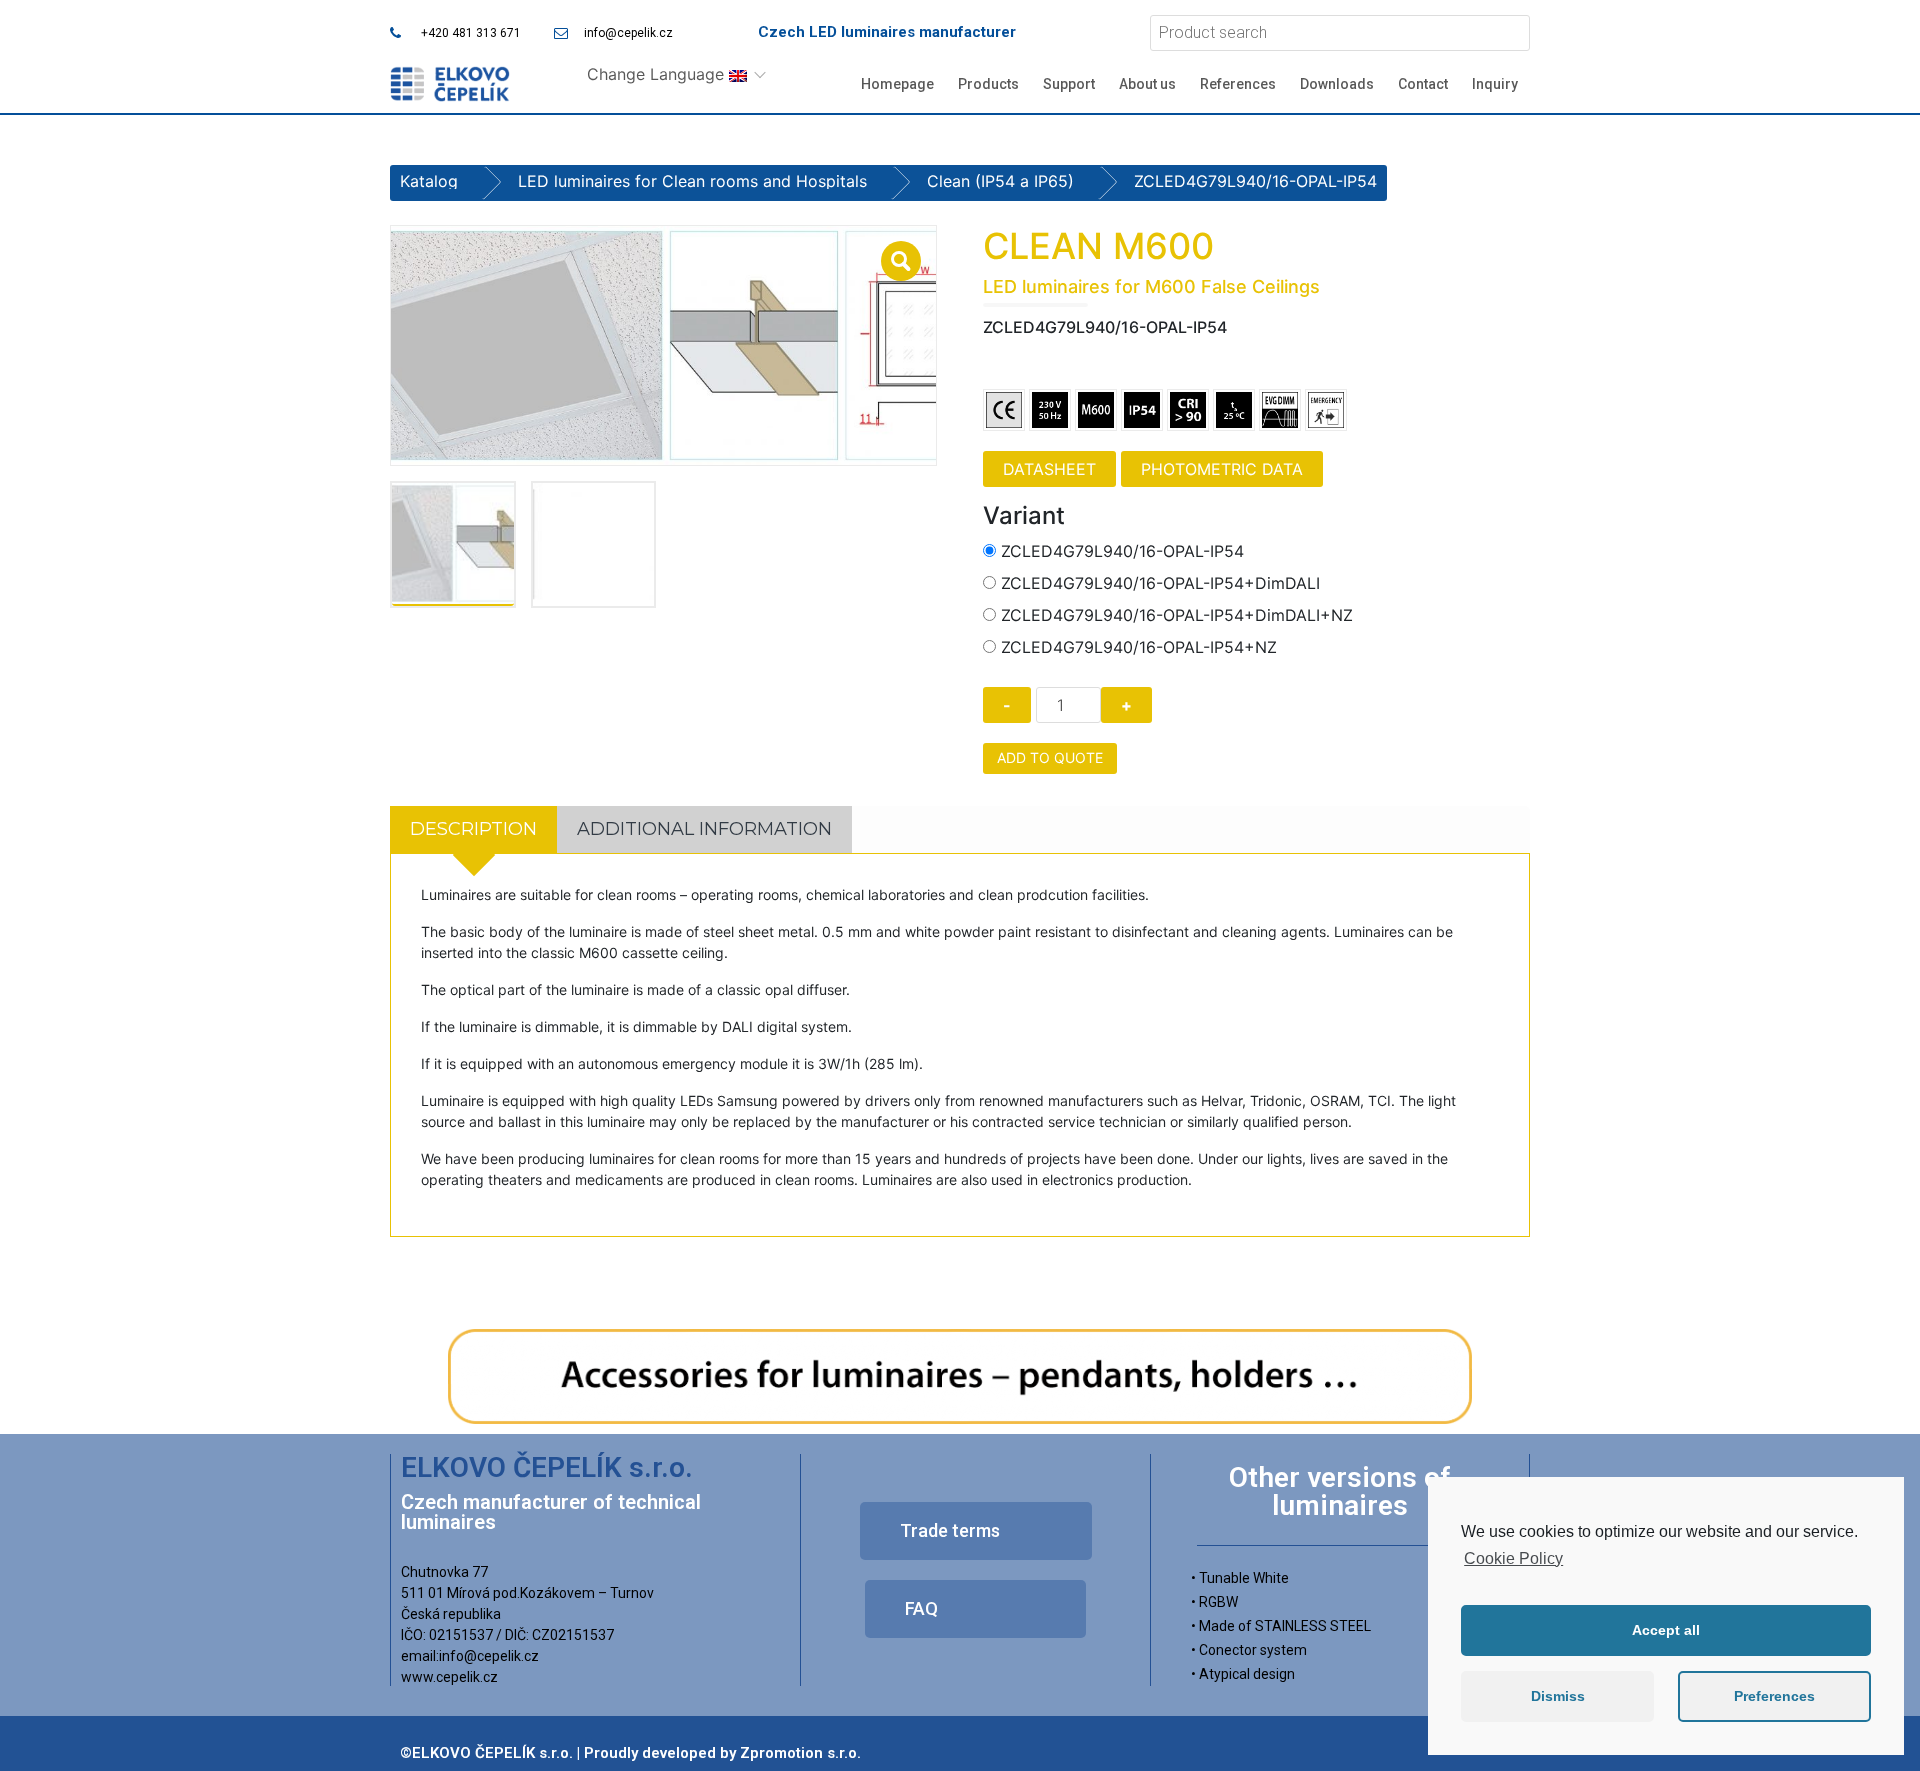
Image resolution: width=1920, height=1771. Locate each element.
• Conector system (1249, 1650)
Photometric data (1222, 469)
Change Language (658, 74)
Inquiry (1495, 84)
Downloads (1337, 84)
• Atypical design (1243, 1674)
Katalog (429, 181)
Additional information (704, 829)
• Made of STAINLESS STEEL (1281, 1626)
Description (473, 829)
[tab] (473, 829)
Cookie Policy (1513, 1558)
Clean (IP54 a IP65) (1000, 181)
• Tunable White (1240, 1578)
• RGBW (1214, 1602)
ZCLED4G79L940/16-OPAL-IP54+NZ (1139, 647)
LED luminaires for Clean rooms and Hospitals (692, 181)
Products (988, 84)
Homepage (897, 84)
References (1238, 84)
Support (1069, 84)
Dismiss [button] (1558, 1696)
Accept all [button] (1666, 1630)
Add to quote (1050, 757)
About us (1147, 84)
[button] (976, 1531)
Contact (1423, 84)
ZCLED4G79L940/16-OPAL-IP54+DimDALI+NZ (1177, 615)
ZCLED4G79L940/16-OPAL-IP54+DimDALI (1160, 583)
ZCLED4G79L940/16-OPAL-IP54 (1122, 551)
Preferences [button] (1774, 1696)
